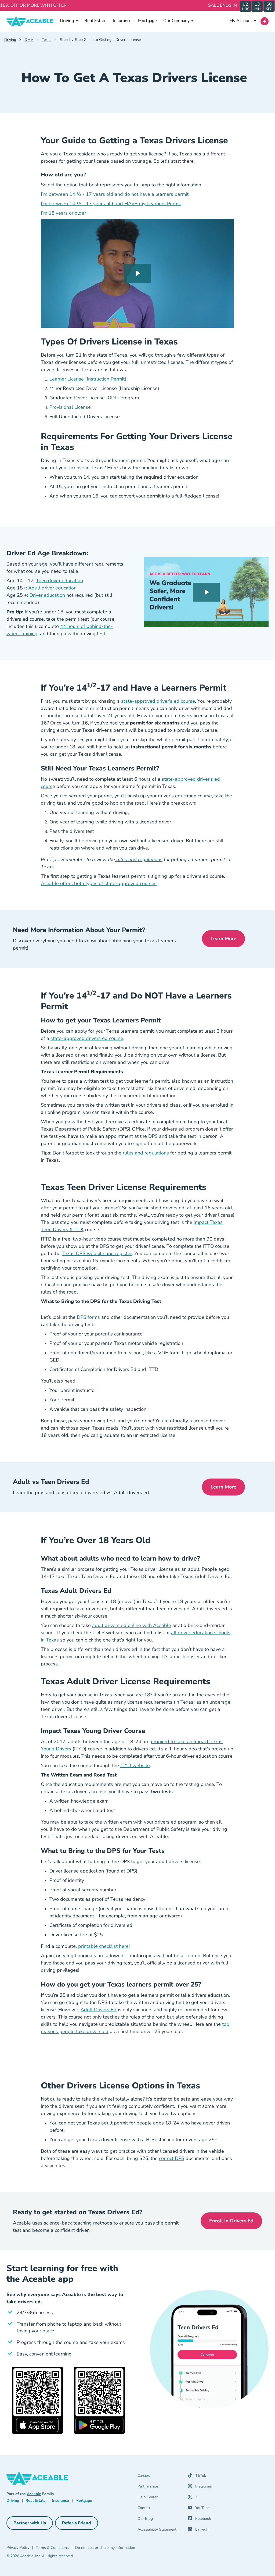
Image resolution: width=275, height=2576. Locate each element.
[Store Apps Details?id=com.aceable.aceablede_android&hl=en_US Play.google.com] (99, 2400)
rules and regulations (139, 859)
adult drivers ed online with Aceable (132, 1625)
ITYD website (135, 1765)
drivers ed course (104, 1038)
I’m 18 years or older (63, 213)
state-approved (68, 1038)
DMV (29, 40)
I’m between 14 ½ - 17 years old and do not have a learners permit (115, 194)
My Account (241, 21)
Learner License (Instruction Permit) (88, 379)
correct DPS (172, 2158)
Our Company (176, 21)
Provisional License (70, 407)
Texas (47, 40)
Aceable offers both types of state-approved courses (99, 883)
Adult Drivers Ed (99, 2010)
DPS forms (88, 1317)
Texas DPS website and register (97, 1253)
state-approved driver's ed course (158, 701)
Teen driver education (59, 581)
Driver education (47, 595)
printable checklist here (103, 1946)
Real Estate (95, 21)
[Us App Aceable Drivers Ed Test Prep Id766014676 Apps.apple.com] (37, 2400)
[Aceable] (30, 21)
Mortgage (147, 21)
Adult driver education (52, 588)
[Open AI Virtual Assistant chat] (265, 21)
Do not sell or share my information (105, 2548)
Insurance (122, 21)
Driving (67, 21)
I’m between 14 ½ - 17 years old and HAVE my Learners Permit (111, 204)
